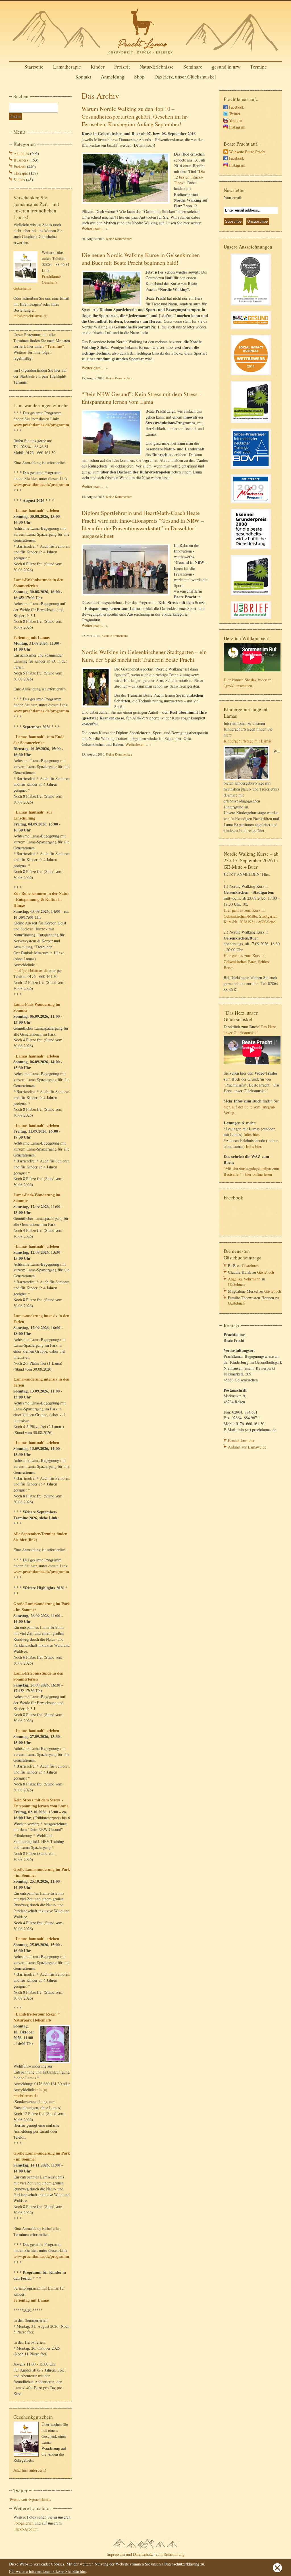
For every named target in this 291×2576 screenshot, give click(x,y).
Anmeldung (113, 77)
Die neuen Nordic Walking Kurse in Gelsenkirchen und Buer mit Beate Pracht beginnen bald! (141, 259)
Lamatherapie (67, 67)
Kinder (98, 67)
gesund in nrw (226, 67)
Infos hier (251, 1134)
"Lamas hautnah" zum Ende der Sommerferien (39, 740)
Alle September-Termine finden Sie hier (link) (40, 1537)
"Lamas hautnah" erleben (36, 510)
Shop (139, 77)
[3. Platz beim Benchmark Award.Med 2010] (251, 424)
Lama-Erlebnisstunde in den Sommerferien (38, 583)
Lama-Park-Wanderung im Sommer (37, 1007)
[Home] (145, 55)
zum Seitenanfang (170, 2554)
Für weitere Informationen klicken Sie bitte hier (47, 2571)
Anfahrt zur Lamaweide (247, 1447)
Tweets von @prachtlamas (30, 2499)
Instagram (237, 127)
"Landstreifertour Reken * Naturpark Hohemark (37, 2017)
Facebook (237, 107)
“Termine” (54, 346)
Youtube (236, 120)
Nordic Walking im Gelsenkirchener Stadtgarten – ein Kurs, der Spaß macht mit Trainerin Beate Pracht (144, 656)
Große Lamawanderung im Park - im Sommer (42, 1607)
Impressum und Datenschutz (130, 2554)
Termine (258, 67)
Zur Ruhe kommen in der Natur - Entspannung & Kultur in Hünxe (41, 899)
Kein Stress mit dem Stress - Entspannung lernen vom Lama (41, 1803)
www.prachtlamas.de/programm (41, 425)
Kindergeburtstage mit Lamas (248, 741)
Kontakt (83, 77)
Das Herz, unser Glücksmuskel (185, 77)
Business (21, 160)
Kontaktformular (241, 1440)
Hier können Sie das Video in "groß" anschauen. (248, 683)
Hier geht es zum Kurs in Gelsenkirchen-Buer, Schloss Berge (247, 962)
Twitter (235, 114)
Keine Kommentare (119, 239)
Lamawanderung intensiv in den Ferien (41, 1319)
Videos (19, 180)
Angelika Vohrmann (244, 1279)
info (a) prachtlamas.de (30, 2093)
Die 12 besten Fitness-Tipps (189, 177)
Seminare (193, 67)
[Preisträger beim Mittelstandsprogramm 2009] (251, 504)
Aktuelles (21, 153)
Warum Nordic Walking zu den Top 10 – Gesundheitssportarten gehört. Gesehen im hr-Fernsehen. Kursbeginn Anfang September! (135, 116)
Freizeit (122, 67)
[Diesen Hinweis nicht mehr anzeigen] (277, 2571)
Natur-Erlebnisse (157, 67)
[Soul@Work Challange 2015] (251, 306)
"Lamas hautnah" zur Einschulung (33, 815)
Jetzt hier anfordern (29, 2470)
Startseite (34, 67)
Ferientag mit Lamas (32, 637)
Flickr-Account (25, 2529)
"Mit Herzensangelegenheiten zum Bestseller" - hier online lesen (251, 1171)
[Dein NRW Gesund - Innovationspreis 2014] (251, 330)
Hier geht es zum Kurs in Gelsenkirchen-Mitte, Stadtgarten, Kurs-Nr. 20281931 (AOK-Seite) (251, 916)
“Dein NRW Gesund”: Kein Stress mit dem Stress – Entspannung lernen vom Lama (142, 398)
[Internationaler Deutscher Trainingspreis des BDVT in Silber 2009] (251, 469)
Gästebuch (250, 1266)
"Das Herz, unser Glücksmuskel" (250, 1030)
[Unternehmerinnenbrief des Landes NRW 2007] (251, 619)
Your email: (233, 197)
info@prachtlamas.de (30, 316)
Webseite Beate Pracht (247, 152)
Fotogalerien (23, 2523)
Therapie (21, 173)
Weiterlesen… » (95, 228)
